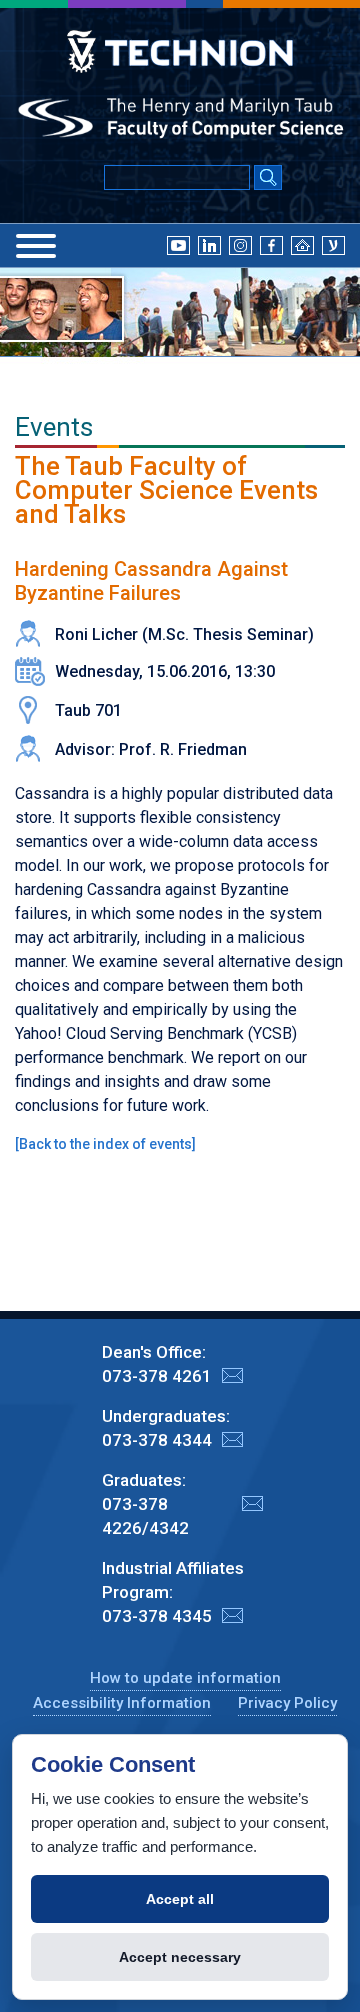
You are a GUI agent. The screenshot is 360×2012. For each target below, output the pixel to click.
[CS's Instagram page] (240, 244)
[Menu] (36, 246)
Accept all (180, 1899)
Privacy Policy (287, 1703)
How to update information (185, 1678)
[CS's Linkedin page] (209, 244)
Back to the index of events (105, 1144)
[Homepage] (302, 244)
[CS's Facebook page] (271, 244)
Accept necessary (180, 1957)
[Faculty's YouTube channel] (178, 244)
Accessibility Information (122, 1703)
